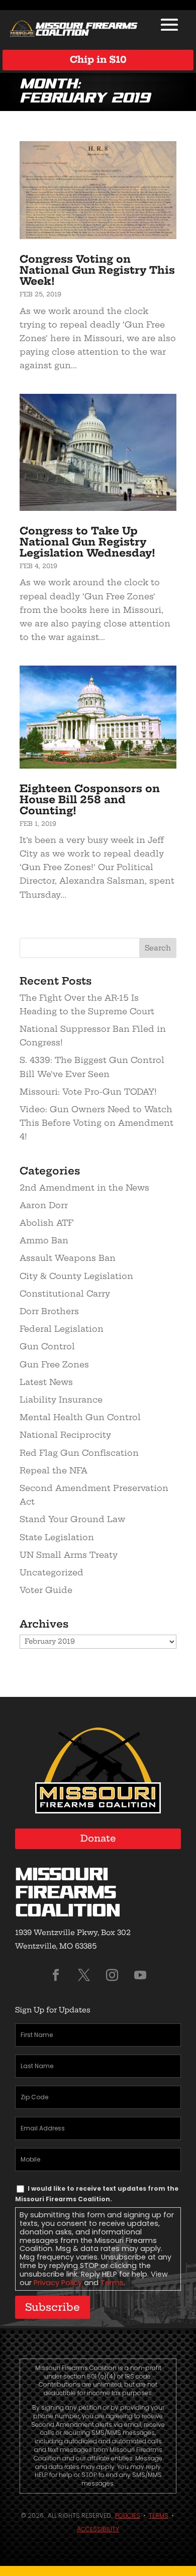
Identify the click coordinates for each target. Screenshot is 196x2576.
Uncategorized (52, 1572)
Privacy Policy (58, 2283)
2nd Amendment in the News (84, 1188)
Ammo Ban (44, 1240)
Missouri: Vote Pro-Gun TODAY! (88, 1092)
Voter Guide (46, 1590)
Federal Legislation (62, 1329)
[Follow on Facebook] (56, 1975)
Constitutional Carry (65, 1294)
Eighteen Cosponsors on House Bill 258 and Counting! (90, 799)
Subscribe (53, 2307)
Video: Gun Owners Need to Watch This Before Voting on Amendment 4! (96, 1123)
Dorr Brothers (49, 1311)
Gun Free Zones (54, 1364)
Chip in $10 (98, 60)
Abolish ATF (46, 1223)
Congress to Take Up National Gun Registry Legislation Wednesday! (87, 542)
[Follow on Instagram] (112, 1975)
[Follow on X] (84, 1975)
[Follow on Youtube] (140, 1975)
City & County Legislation (76, 1276)
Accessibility (98, 2529)
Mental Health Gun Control (80, 1417)
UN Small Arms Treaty (69, 1555)
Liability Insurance (61, 1400)
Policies (128, 2515)
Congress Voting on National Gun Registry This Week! (97, 270)
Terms (112, 2283)
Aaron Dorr (44, 1205)
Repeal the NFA (54, 1470)
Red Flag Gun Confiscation (79, 1453)
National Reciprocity (65, 1435)
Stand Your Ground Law (72, 1519)
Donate (98, 1838)
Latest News (46, 1382)
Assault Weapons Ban (68, 1258)
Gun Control (47, 1346)
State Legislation (57, 1537)
